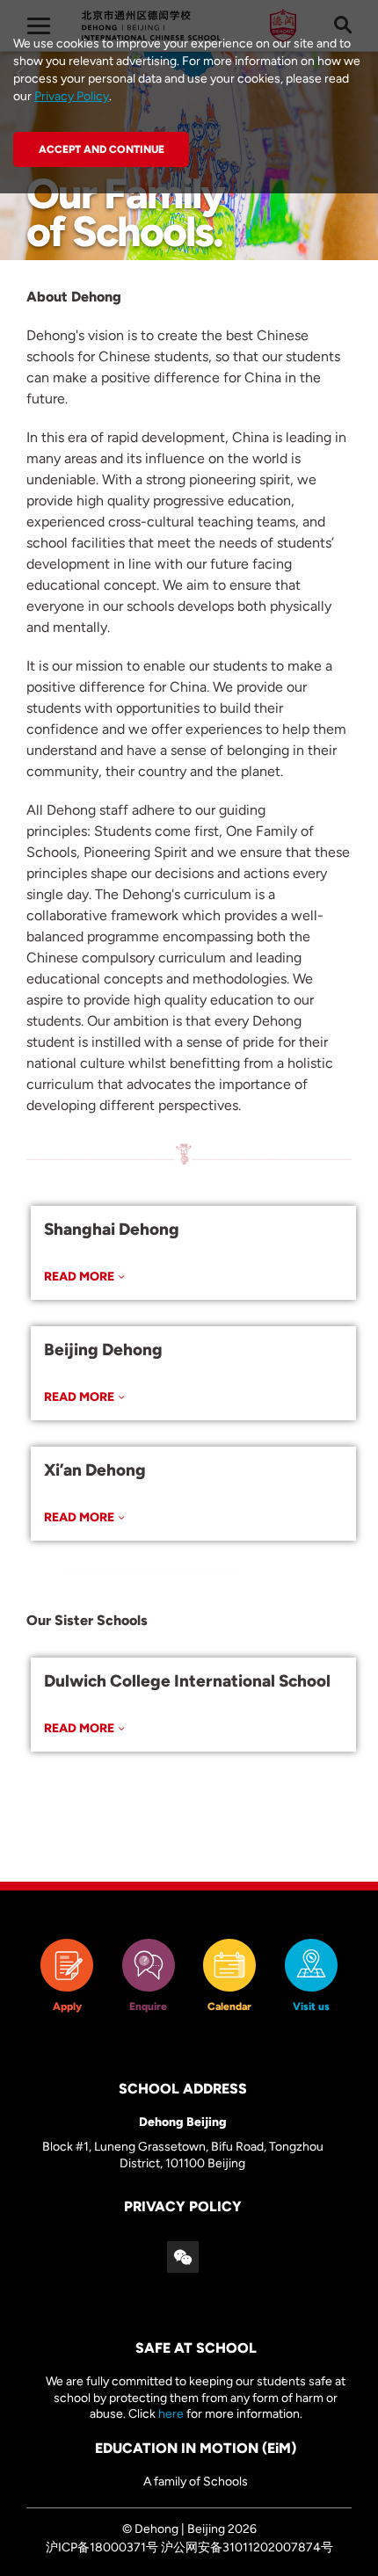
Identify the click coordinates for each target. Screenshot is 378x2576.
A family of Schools (196, 2482)
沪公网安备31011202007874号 (247, 2547)
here (171, 2414)
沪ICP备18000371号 (102, 2547)
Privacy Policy (72, 96)
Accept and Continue (102, 149)
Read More (79, 1277)
